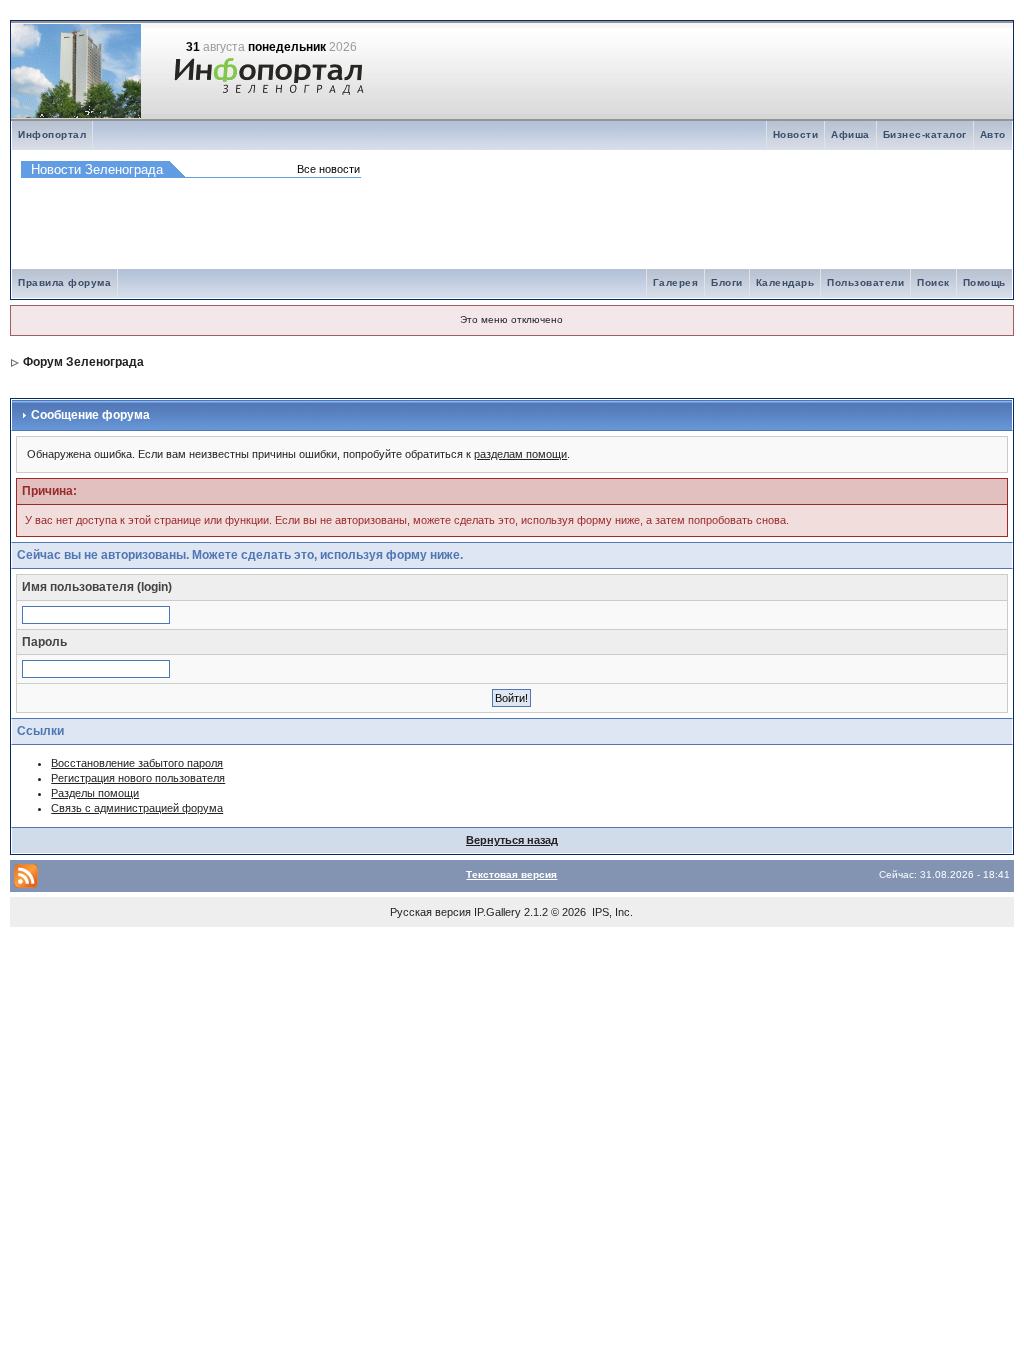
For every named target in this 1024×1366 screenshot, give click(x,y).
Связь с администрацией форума (137, 808)
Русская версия (430, 912)
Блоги (727, 282)
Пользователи (865, 282)
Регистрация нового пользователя (138, 778)
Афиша (850, 134)
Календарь (785, 282)
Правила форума (64, 282)
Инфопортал (52, 134)
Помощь (984, 282)
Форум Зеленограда (83, 362)
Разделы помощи (95, 793)
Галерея (676, 282)
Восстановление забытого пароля (137, 763)
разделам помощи (520, 454)
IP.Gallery (497, 912)
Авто (993, 134)
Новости (796, 134)
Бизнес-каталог (925, 134)
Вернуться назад (512, 840)
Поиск (933, 282)
